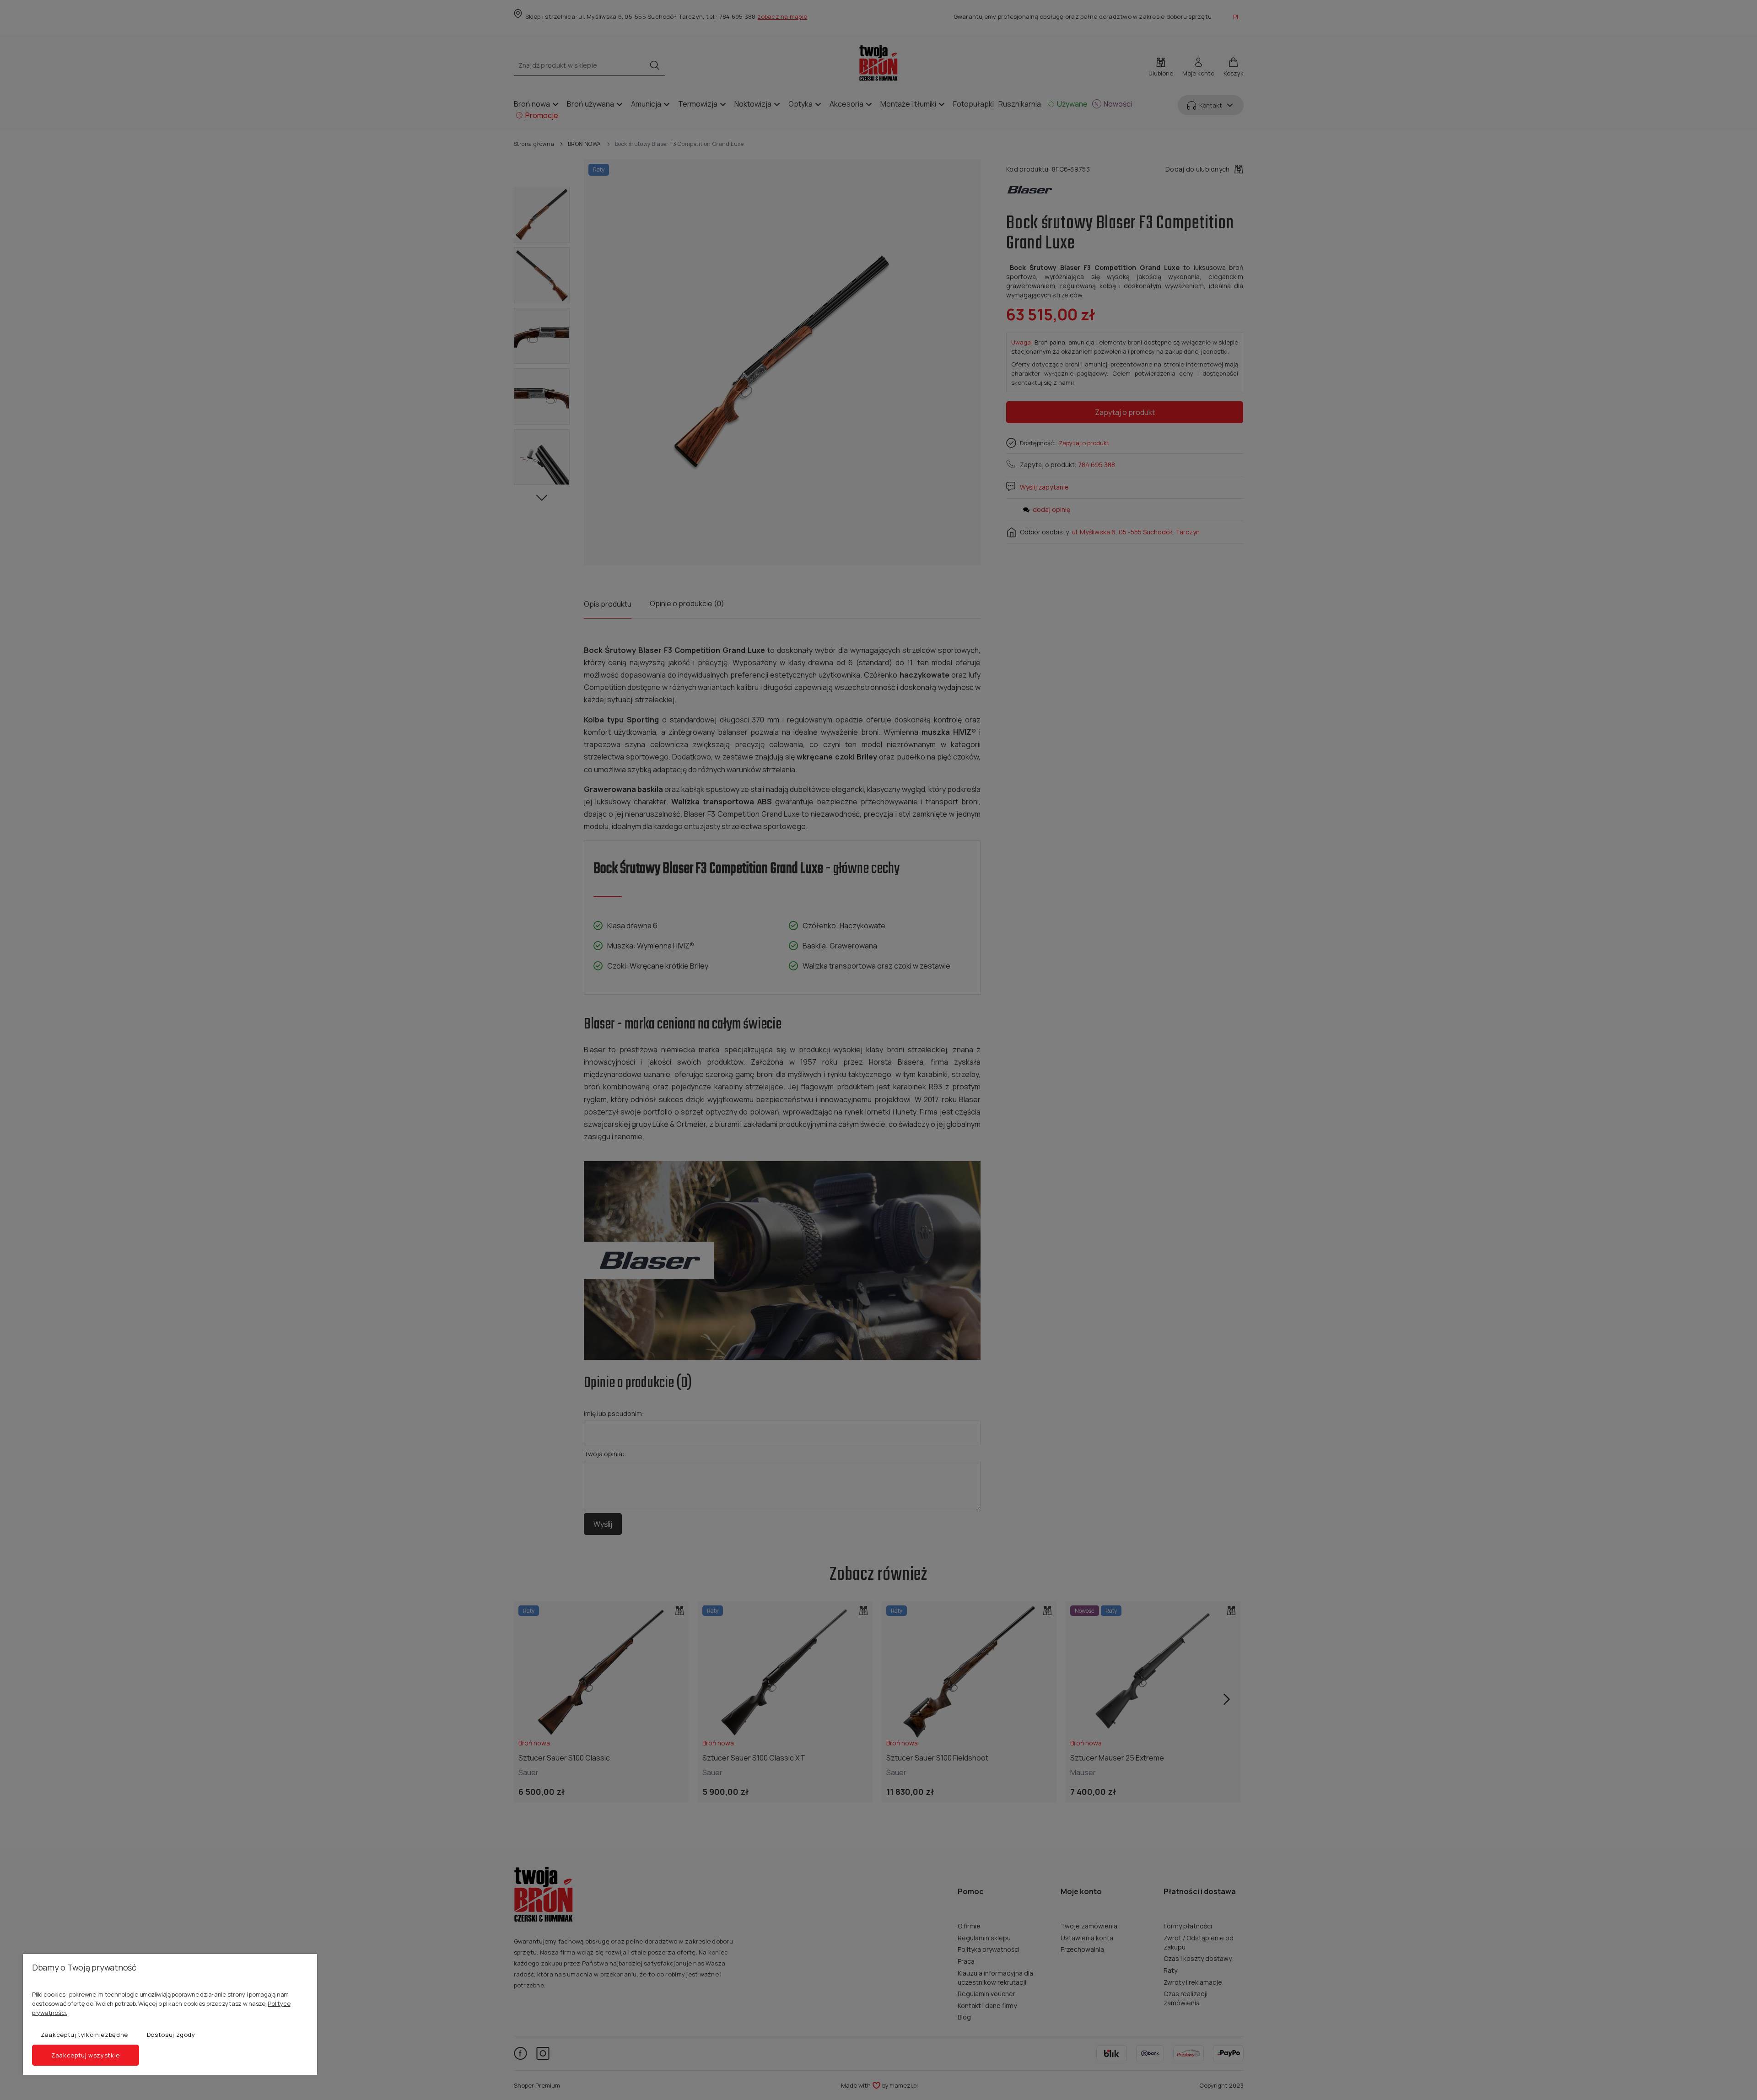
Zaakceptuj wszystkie (86, 2055)
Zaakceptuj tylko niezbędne (84, 2035)
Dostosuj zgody (171, 2035)
